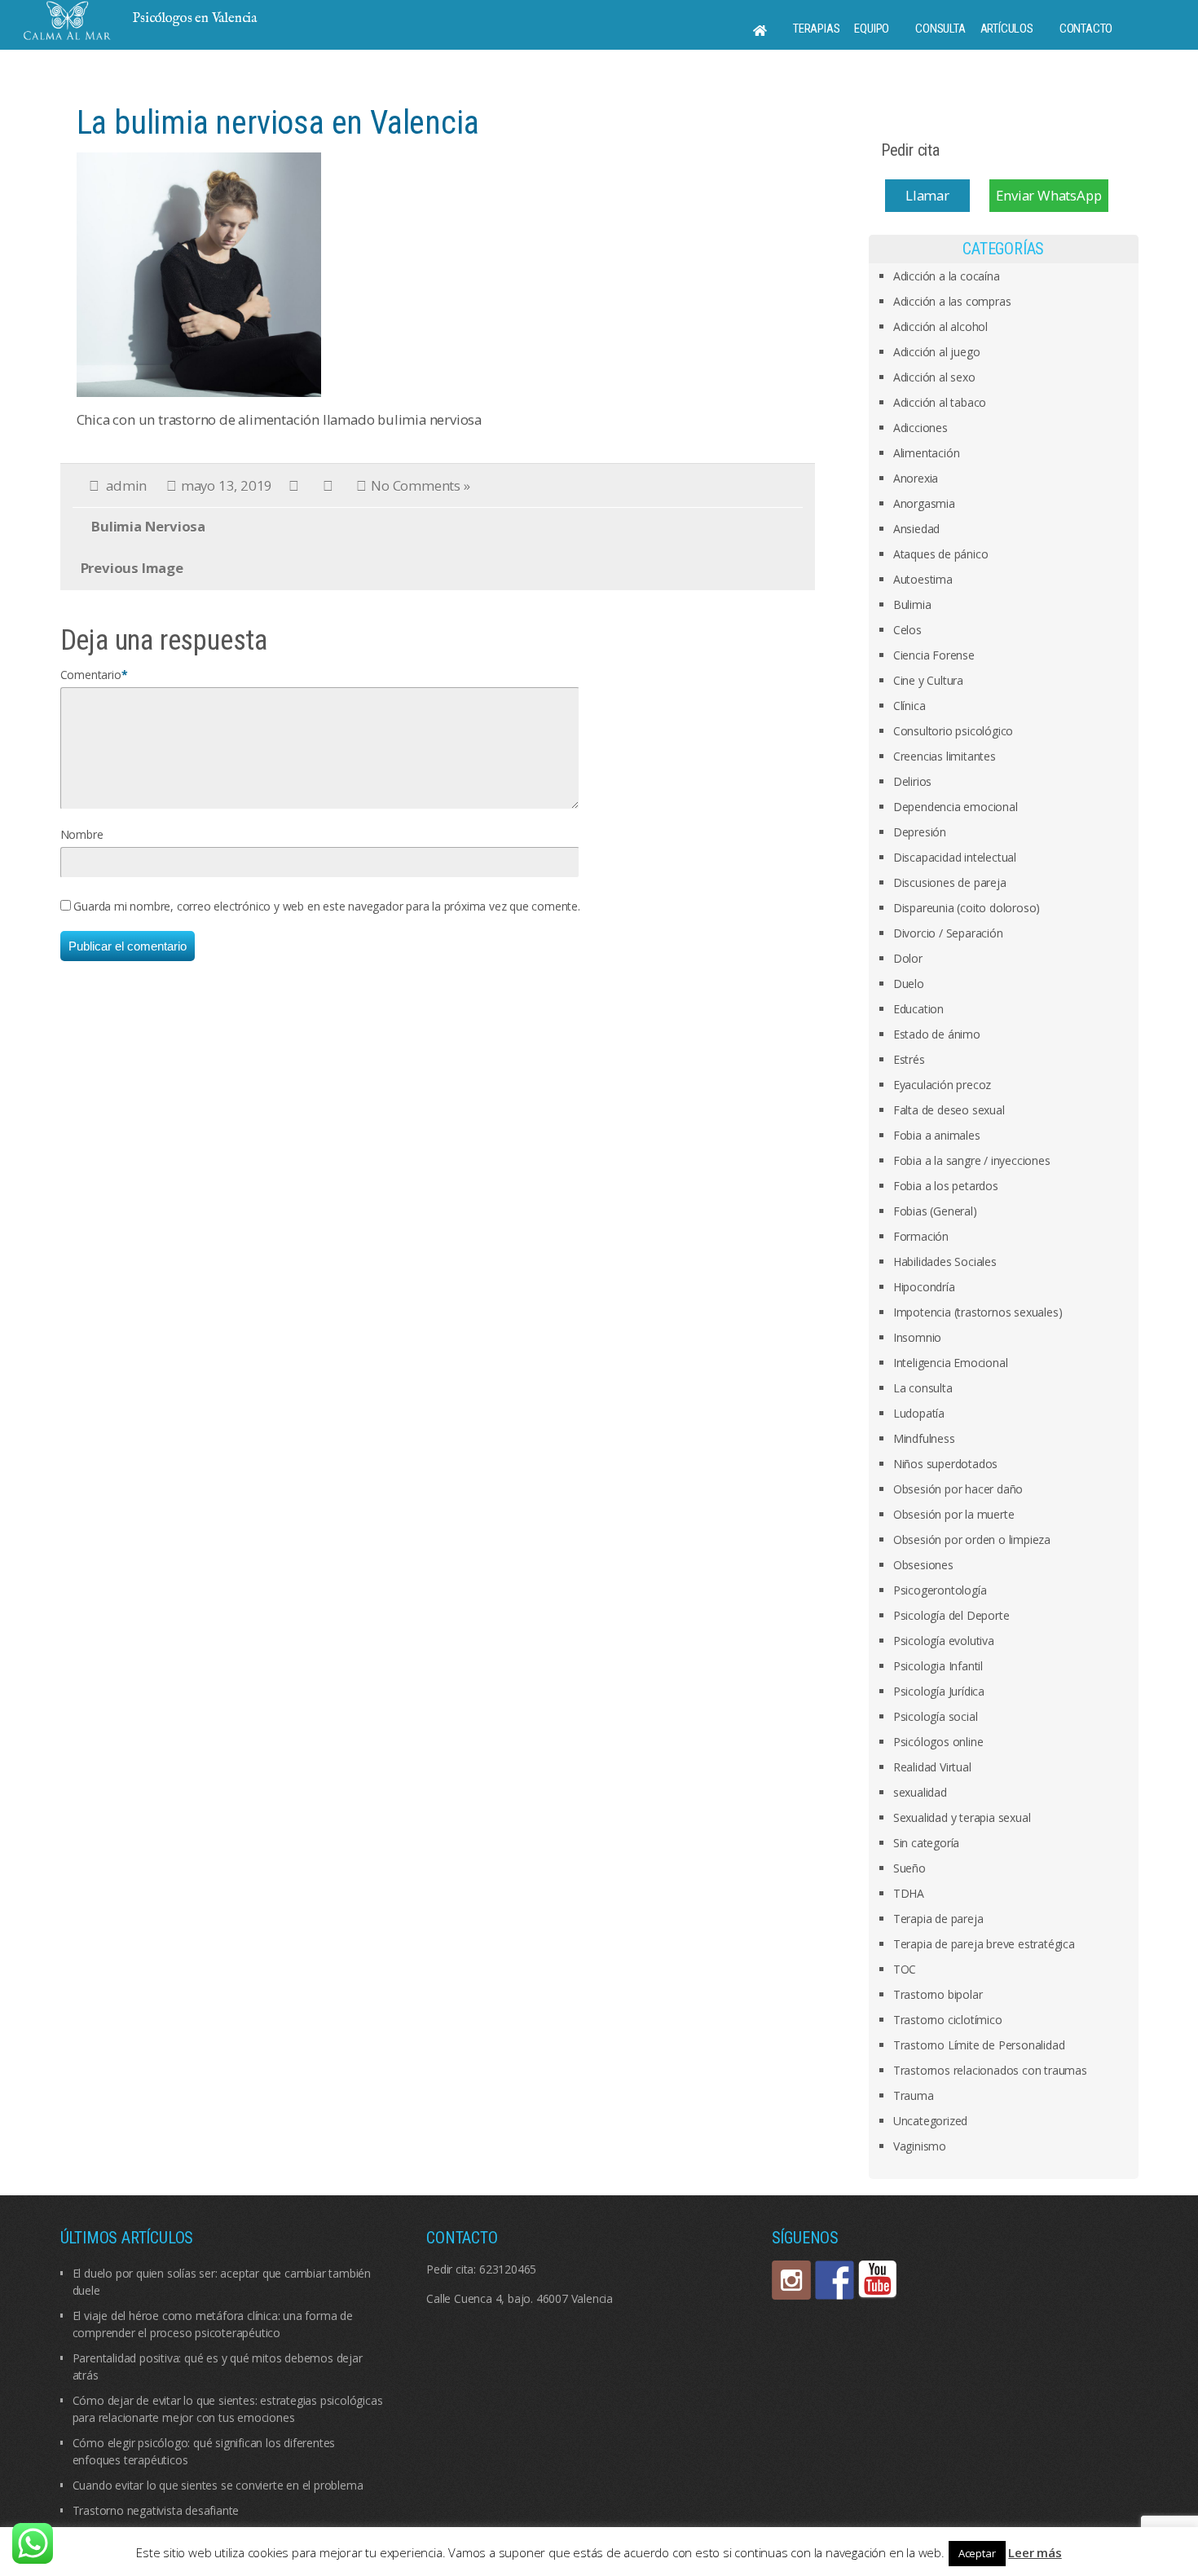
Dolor (908, 958)
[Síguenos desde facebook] (835, 2280)
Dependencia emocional (956, 807)
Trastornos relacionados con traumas (990, 2070)
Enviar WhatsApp (1048, 195)
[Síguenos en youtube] (878, 2280)
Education (918, 1009)
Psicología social (936, 1716)
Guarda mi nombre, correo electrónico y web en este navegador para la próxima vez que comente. (326, 906)
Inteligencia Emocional (951, 1363)
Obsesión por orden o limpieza (972, 1539)
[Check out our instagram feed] (791, 2280)
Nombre (82, 834)
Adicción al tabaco (940, 402)
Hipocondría (924, 1287)
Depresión (920, 832)
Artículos (1007, 29)
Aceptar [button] (977, 2553)
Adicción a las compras (952, 301)
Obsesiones (923, 1565)
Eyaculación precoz (942, 1085)
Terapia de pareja (938, 1919)
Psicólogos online (938, 1742)
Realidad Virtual (932, 1767)
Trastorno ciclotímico (948, 2020)
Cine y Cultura (928, 680)
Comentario (91, 675)
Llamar (927, 195)
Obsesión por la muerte (954, 1514)
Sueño (910, 1868)
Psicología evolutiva (944, 1641)
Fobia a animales (937, 1135)
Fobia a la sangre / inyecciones (972, 1160)
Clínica (910, 706)
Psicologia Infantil (938, 1666)
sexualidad (920, 1792)
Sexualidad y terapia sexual (962, 1817)
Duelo (909, 984)
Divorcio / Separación (948, 933)
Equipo (872, 29)
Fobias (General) (935, 1211)
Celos (907, 630)
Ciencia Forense (934, 655)
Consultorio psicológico (953, 731)
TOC (905, 1969)
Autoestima (923, 579)
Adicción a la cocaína (947, 276)
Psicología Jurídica (939, 1691)
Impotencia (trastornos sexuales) (978, 1312)
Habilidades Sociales (945, 1262)
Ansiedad (916, 529)
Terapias (816, 29)
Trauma (914, 2095)
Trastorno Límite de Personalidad (979, 2045)
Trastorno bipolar (938, 1994)
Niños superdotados (945, 1464)
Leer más (1035, 2552)
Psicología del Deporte (951, 1615)
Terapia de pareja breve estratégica (984, 1944)
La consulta (923, 1388)
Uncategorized (930, 2121)
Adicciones (921, 428)
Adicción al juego (937, 352)
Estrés (909, 1059)
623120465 (508, 2269)
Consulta (940, 29)
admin (126, 485)
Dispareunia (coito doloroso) (967, 908)
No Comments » (420, 485)
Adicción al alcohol (940, 326)
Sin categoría (926, 1843)
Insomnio (917, 1337)
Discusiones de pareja (950, 882)
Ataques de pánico (941, 554)
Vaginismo (920, 2146)
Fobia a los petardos (946, 1186)
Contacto (1086, 29)
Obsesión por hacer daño (958, 1489)
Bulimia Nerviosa (148, 526)
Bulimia (912, 604)
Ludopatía (919, 1413)
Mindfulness (924, 1438)
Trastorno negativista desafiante (156, 2510)
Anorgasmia (924, 503)
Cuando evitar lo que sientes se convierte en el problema (218, 2485)
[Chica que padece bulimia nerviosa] (199, 273)
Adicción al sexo (934, 377)
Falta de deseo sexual (949, 1110)
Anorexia (916, 478)
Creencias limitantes (945, 756)
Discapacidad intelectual (955, 857)
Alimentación (927, 453)
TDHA (909, 1893)
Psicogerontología (940, 1590)
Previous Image (132, 568)
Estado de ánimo (937, 1034)
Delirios (912, 781)
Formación (921, 1236)
